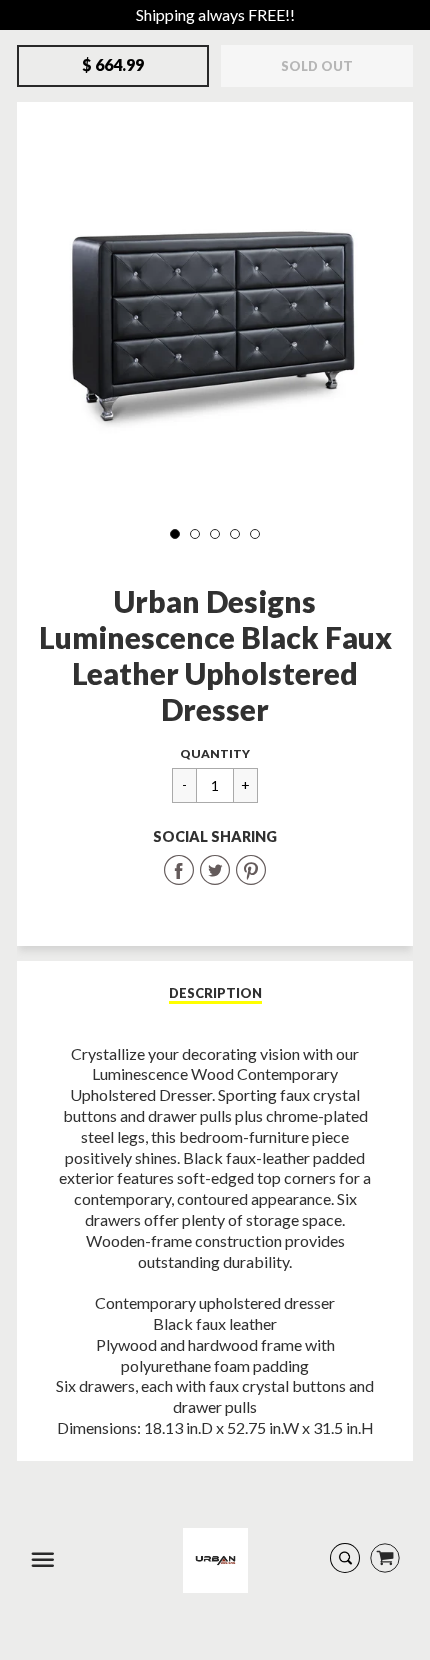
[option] (215, 315)
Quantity (215, 753)
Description (215, 993)
